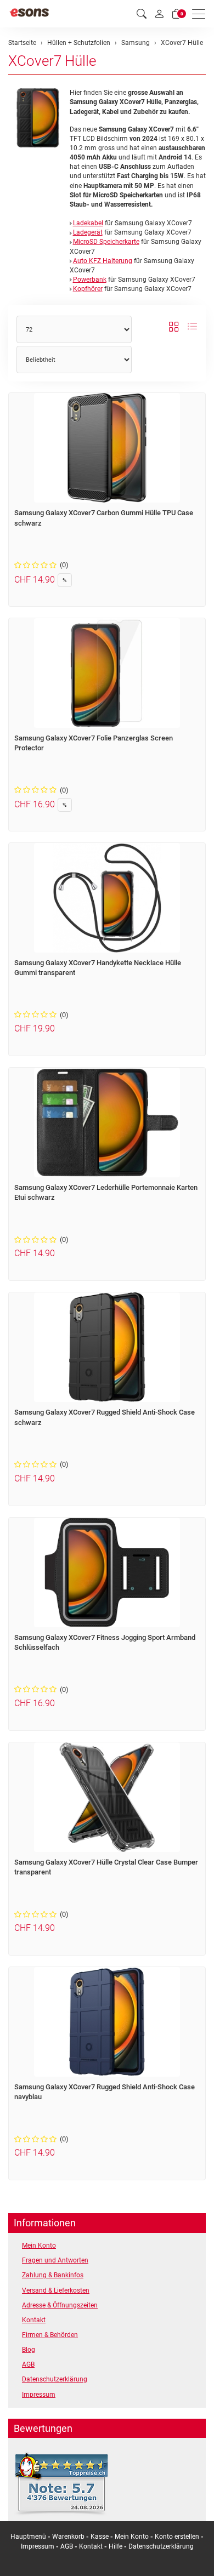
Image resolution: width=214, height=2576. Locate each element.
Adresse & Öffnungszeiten (60, 2305)
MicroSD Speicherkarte (106, 242)
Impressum (39, 2395)
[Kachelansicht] (174, 327)
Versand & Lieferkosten (56, 2290)
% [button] (65, 580)
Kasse (100, 2537)
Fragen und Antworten (55, 2260)
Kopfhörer (88, 289)
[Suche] (142, 14)
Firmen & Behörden (50, 2335)
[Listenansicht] (192, 327)
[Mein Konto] (159, 14)
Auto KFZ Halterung (103, 261)
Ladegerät (88, 232)
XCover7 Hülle (52, 61)
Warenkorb (69, 2537)
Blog (29, 2350)
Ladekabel (88, 223)
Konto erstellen (177, 2537)
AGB (28, 2364)
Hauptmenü (28, 2537)
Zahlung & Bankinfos (53, 2275)
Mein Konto (39, 2246)
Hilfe (116, 2546)
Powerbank (90, 280)
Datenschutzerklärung (55, 2379)
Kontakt (34, 2320)
